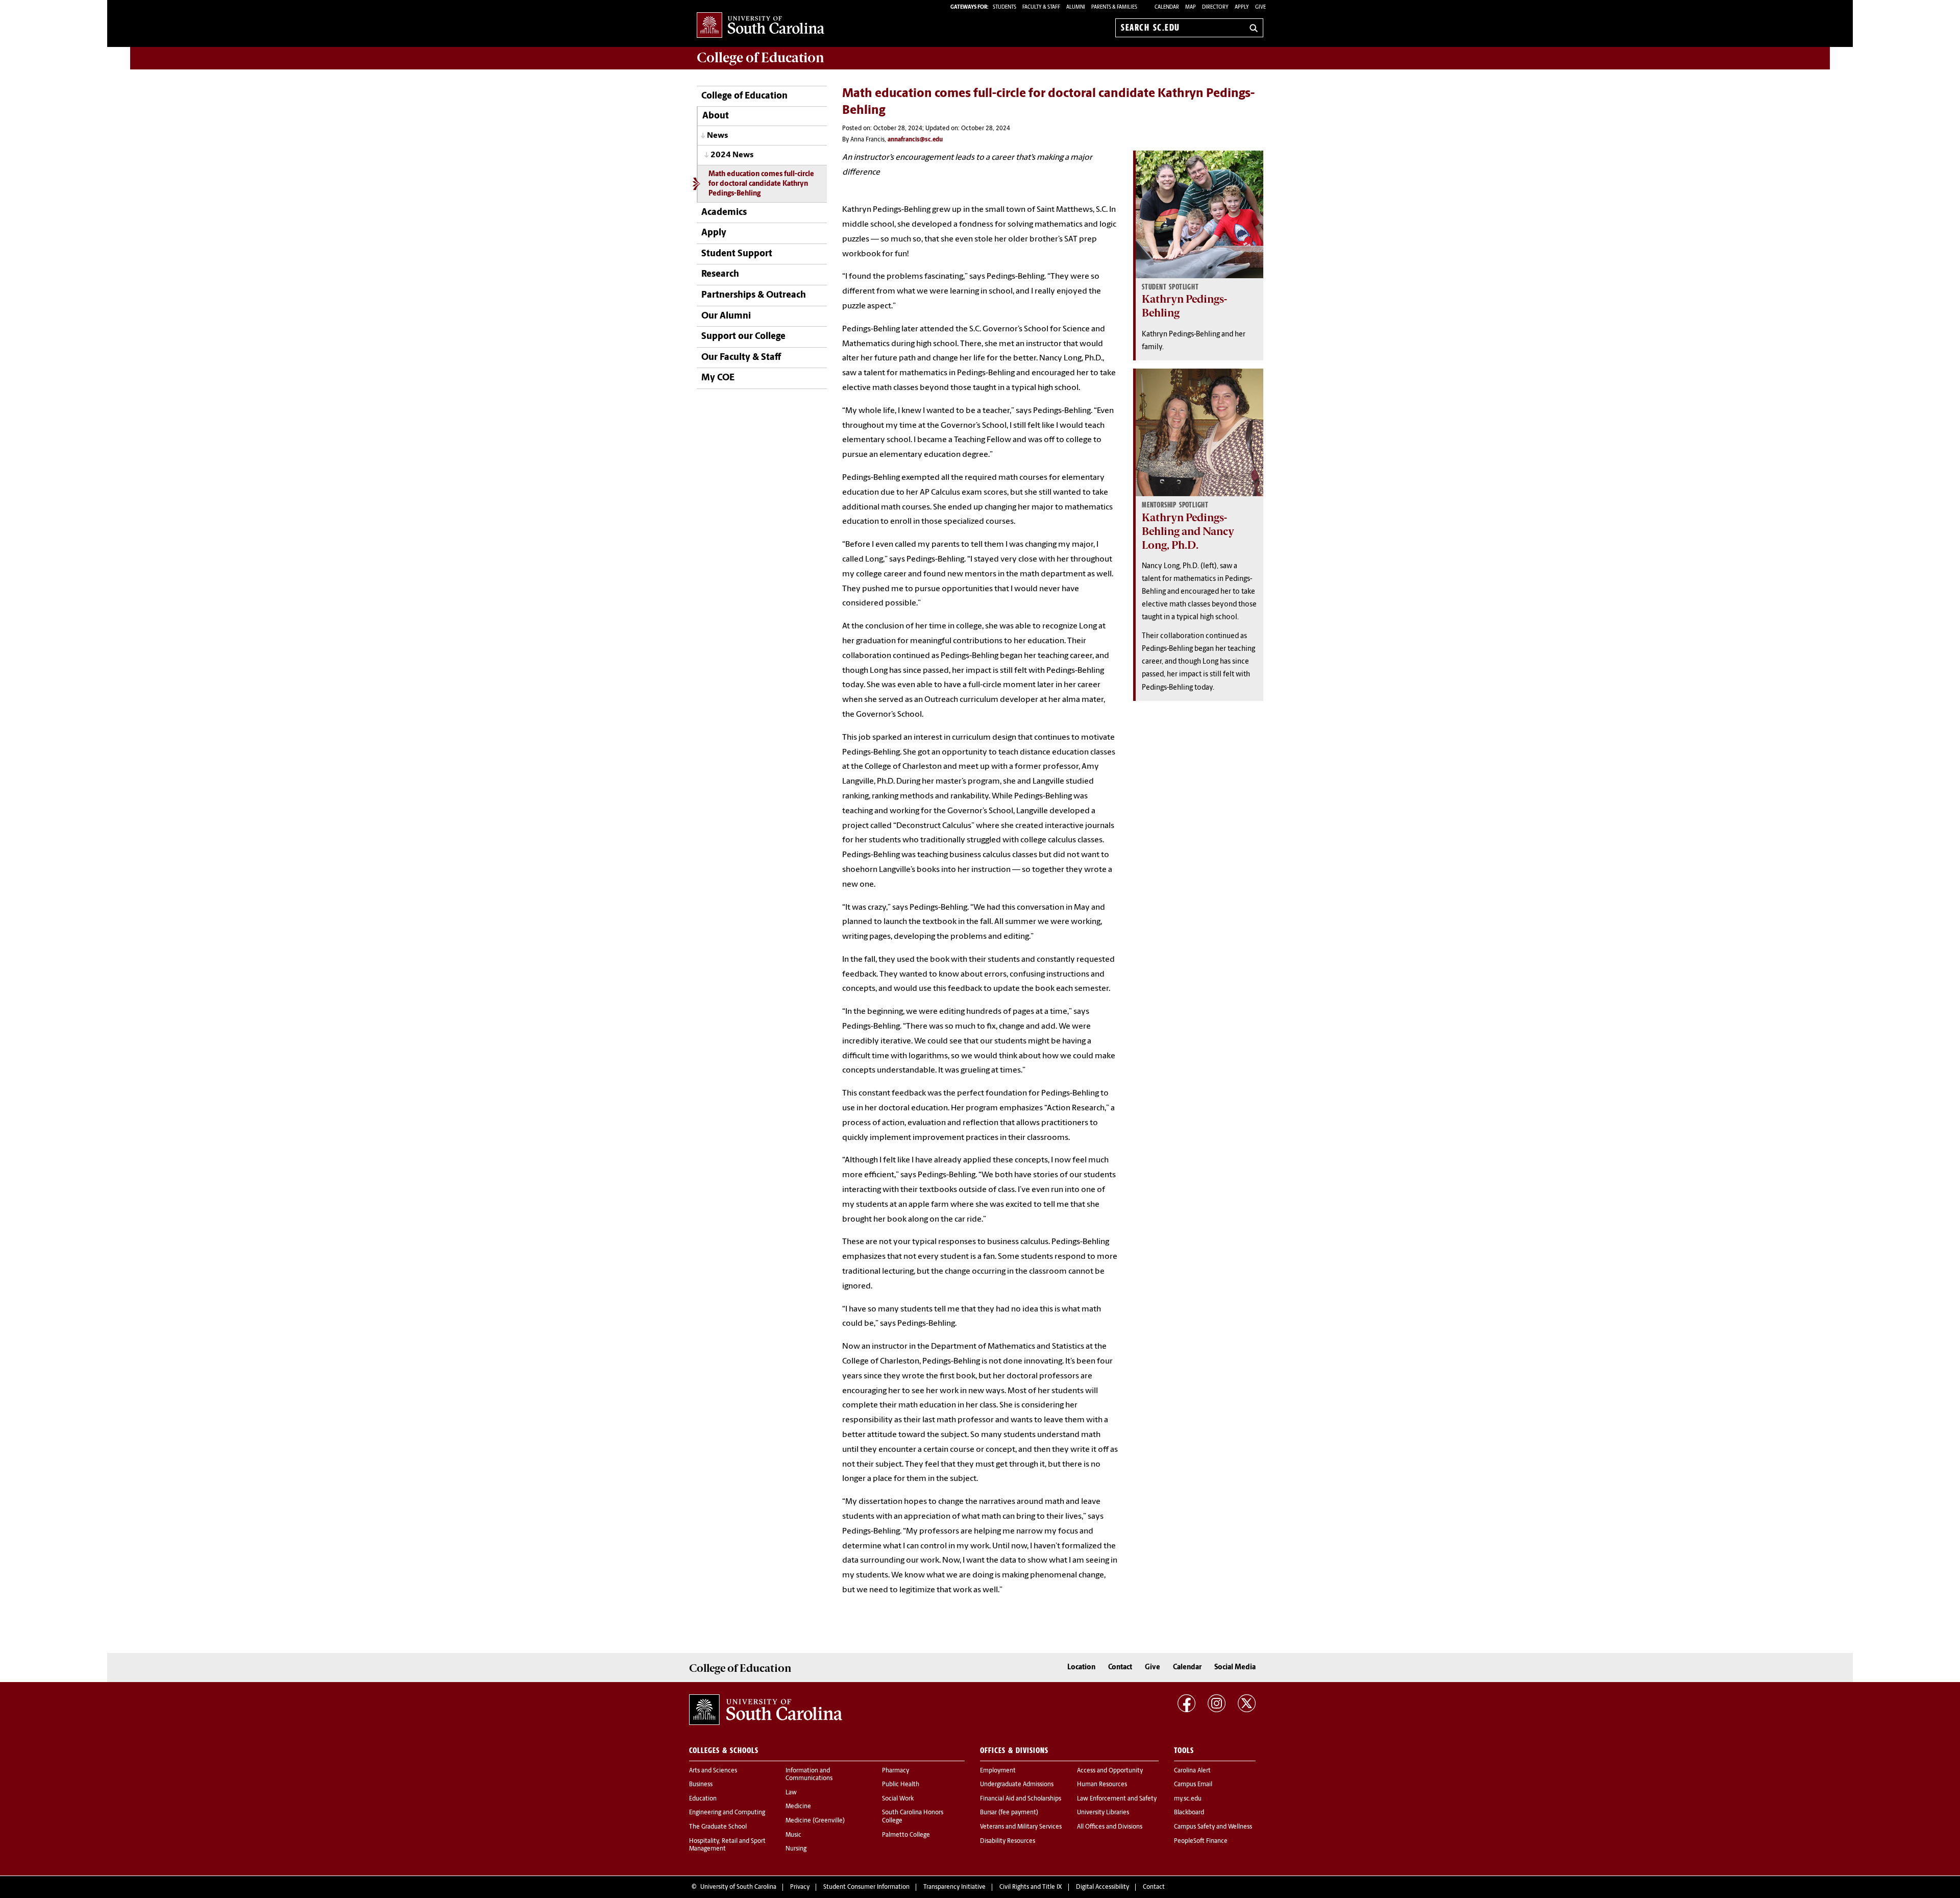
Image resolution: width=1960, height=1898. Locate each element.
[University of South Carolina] (766, 1710)
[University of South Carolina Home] (761, 26)
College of (761, 58)
